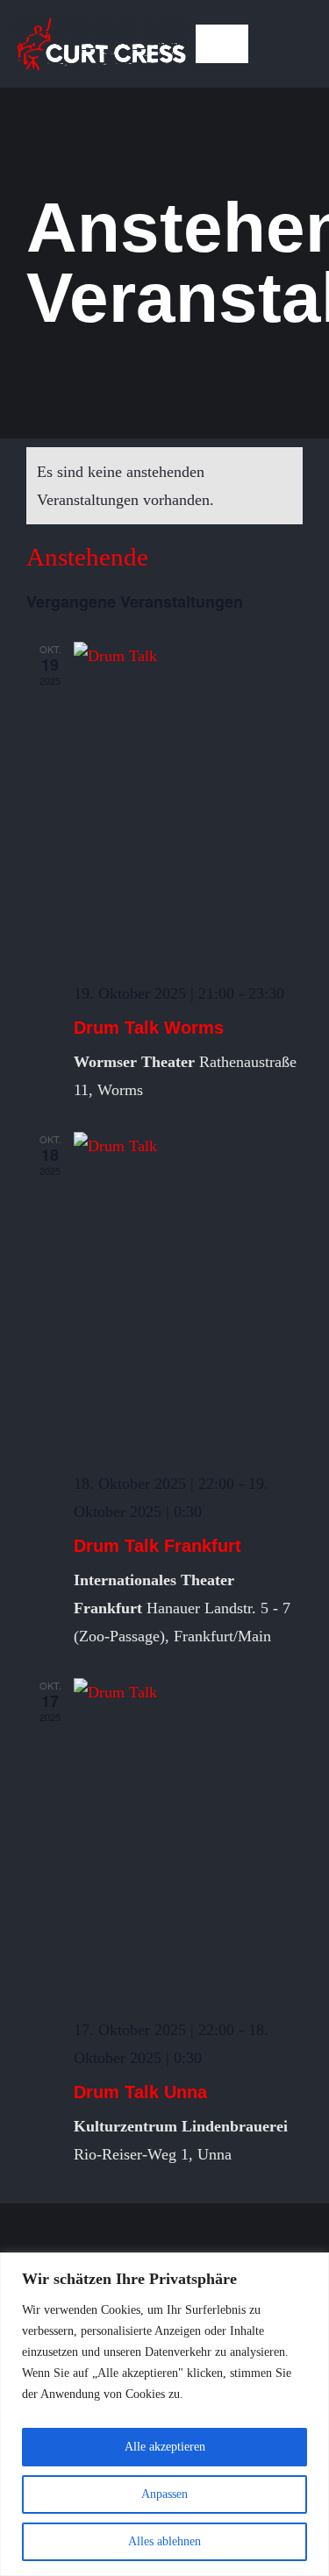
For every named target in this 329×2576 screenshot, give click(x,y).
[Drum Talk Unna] (188, 1840)
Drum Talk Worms (149, 1028)
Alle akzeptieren (165, 2447)
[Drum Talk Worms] (188, 804)
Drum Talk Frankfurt (157, 1546)
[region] (164, 2414)
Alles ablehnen (164, 2541)
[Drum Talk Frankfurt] (188, 1294)
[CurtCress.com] (102, 21)
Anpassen (164, 2494)
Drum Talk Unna (140, 2092)
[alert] (164, 486)
